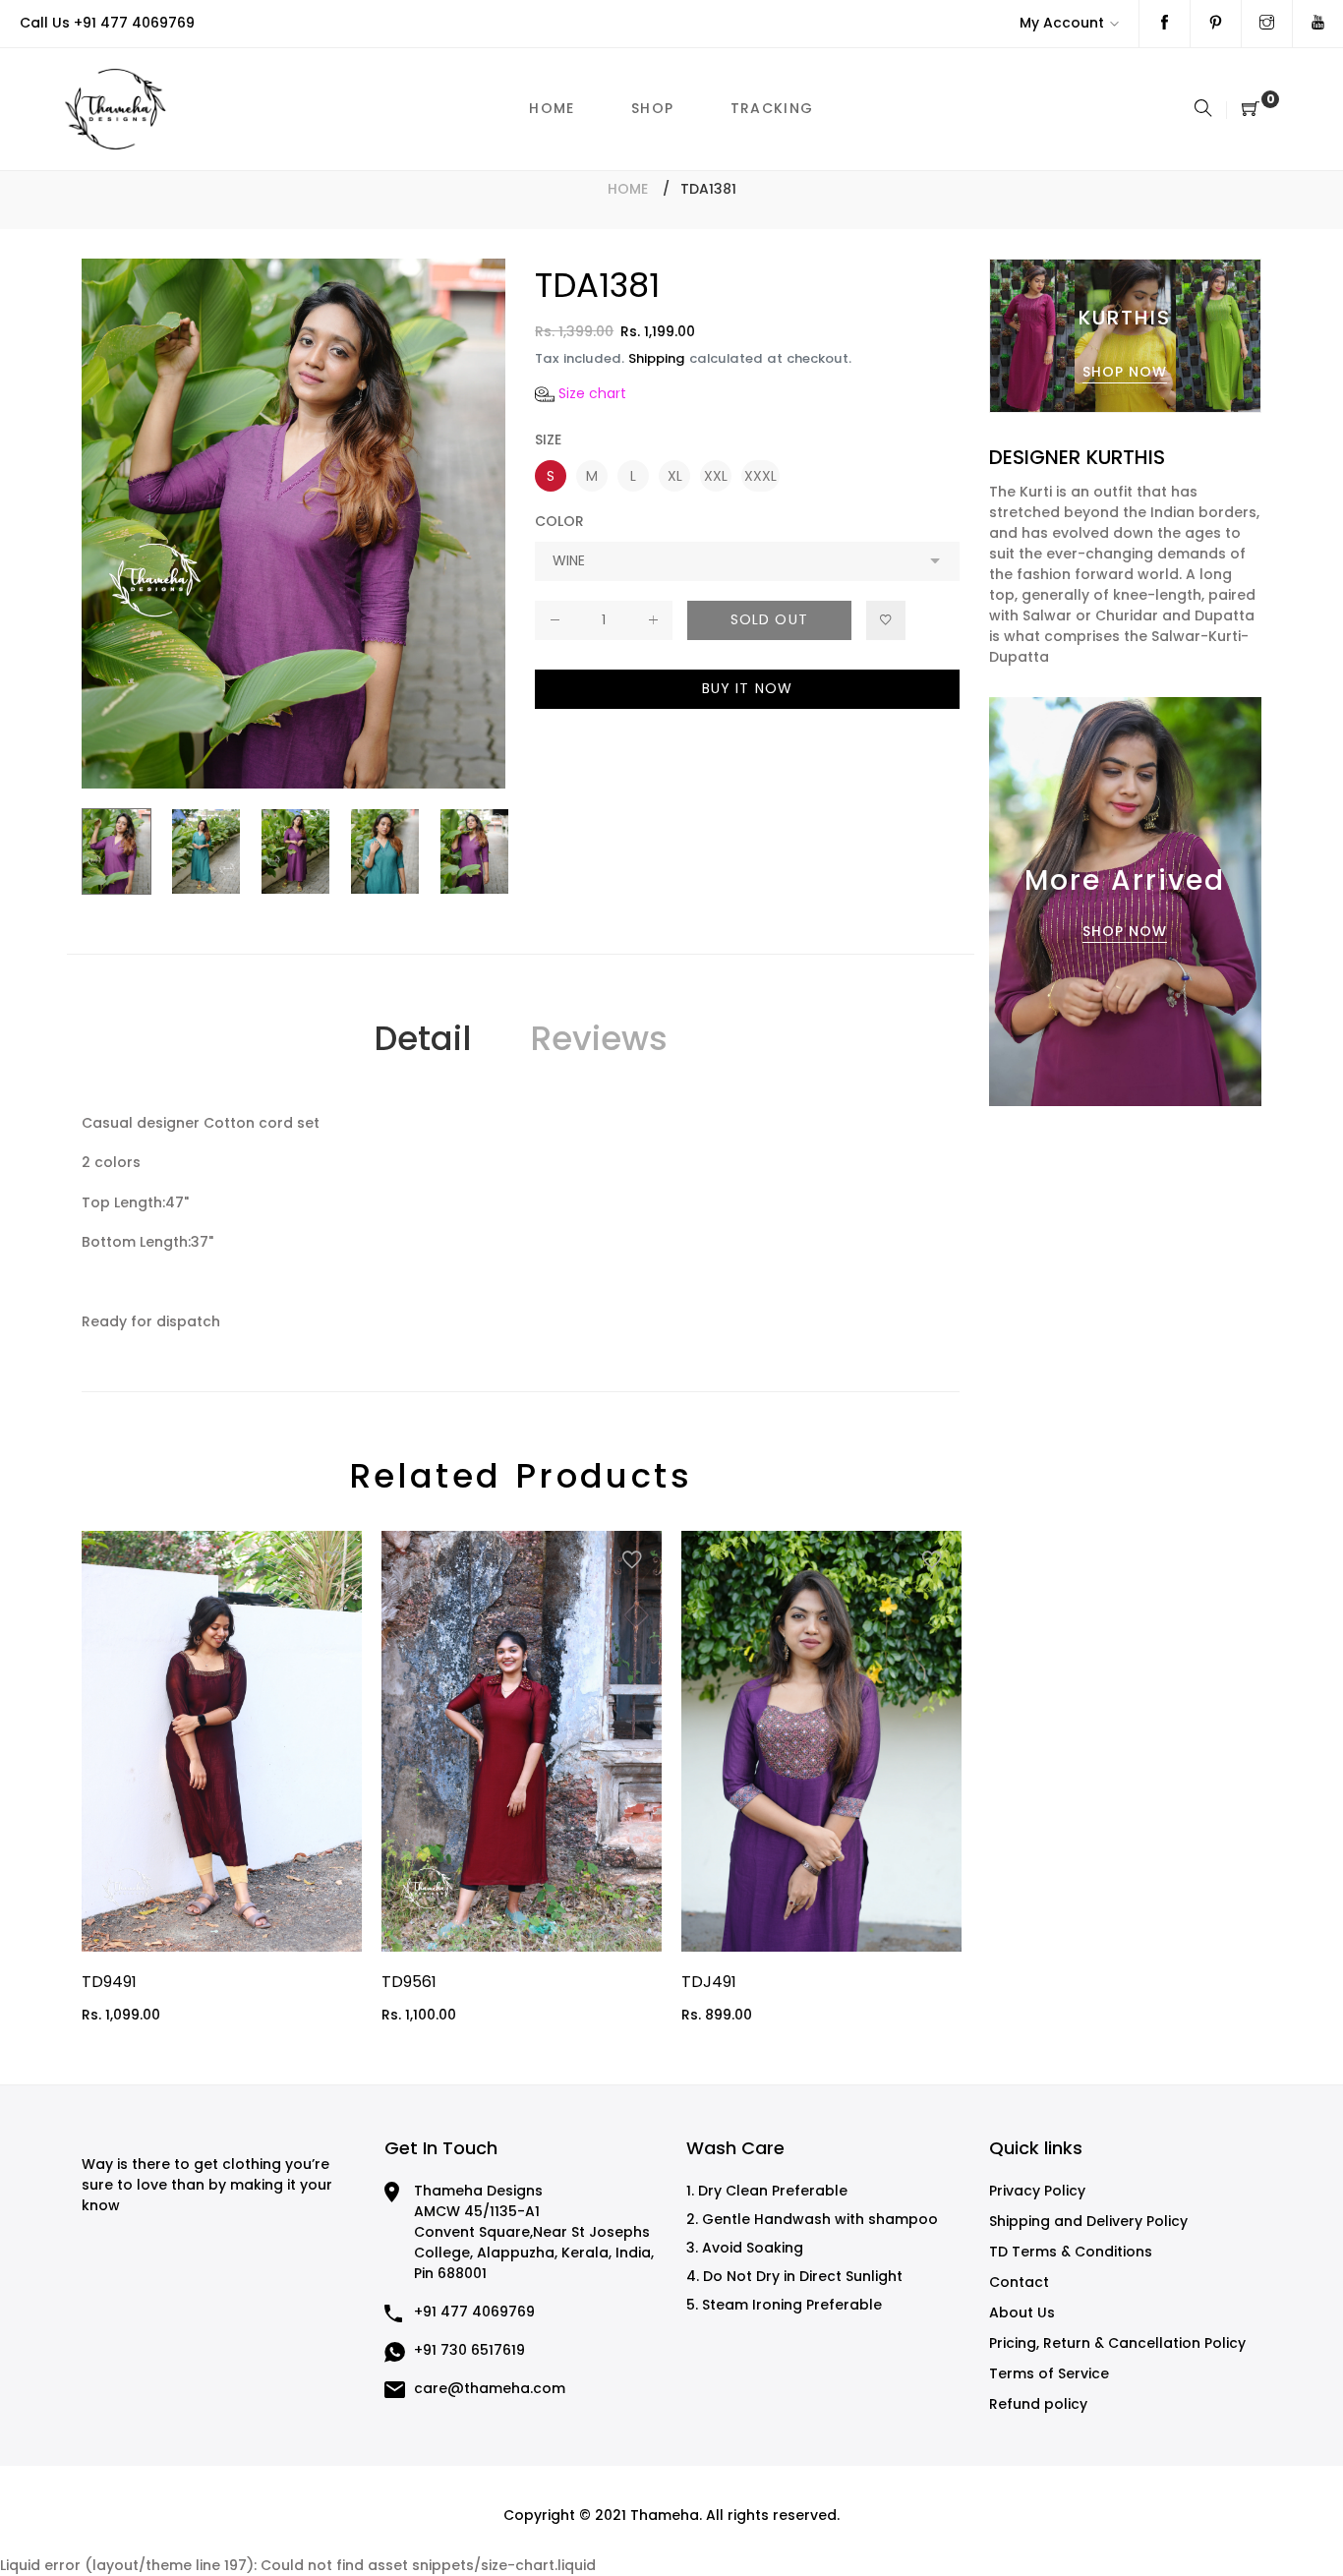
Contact (1019, 2282)
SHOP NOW (1125, 372)
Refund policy (1038, 2404)
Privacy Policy (1037, 2191)
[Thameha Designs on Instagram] (1267, 24)
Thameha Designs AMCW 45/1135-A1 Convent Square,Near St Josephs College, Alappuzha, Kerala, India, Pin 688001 (534, 2232)
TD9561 (409, 1982)
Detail (422, 1038)
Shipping (657, 358)
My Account (1062, 23)
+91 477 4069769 (134, 23)
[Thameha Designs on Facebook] (1165, 24)
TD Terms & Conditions (1071, 2252)
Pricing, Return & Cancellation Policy (1117, 2343)
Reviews (599, 1038)
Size (548, 439)
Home (628, 189)
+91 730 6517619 (469, 2350)
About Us (1022, 2313)
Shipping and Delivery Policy (1088, 2221)
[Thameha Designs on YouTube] (1318, 24)
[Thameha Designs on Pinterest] (1216, 24)
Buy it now (747, 688)
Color (559, 521)
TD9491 (109, 1982)
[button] (581, 394)
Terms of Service (1049, 2373)
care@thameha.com (490, 2388)
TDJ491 (709, 1982)
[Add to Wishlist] (886, 620)
